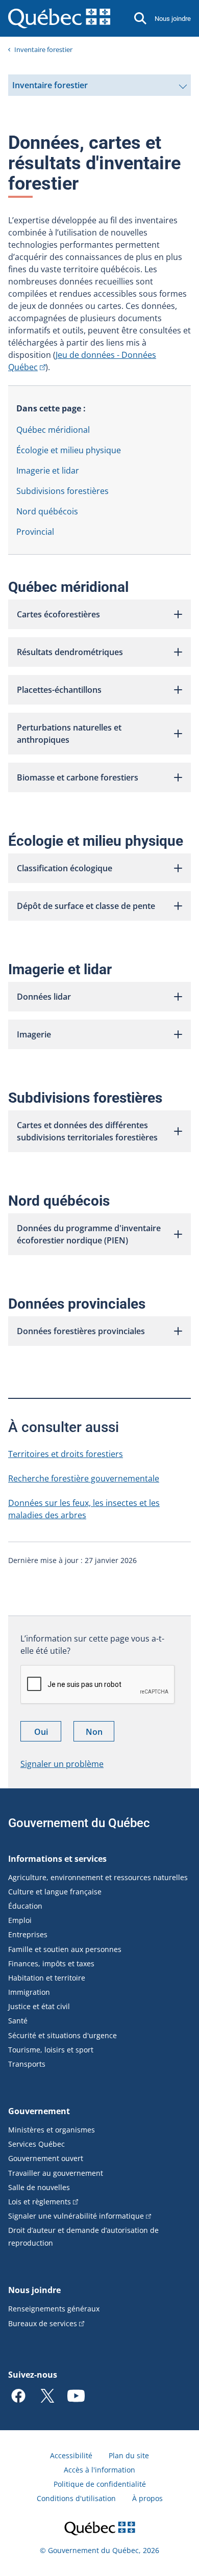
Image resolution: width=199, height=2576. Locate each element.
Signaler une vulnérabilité (76, 2216)
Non (100, 1734)
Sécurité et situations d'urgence (63, 2035)
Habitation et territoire (47, 1978)
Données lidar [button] (44, 997)
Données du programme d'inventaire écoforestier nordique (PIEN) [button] (89, 1234)
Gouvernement (39, 2111)
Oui (48, 1734)
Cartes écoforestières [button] (58, 614)
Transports (27, 2064)
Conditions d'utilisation (76, 2498)
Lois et (40, 2202)
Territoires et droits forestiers (66, 1454)
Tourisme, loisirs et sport (51, 2050)
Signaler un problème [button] (62, 1764)
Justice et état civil (39, 2006)
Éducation (25, 1906)
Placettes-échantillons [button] (59, 690)
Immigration (29, 1992)
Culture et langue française (55, 1892)
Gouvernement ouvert (46, 2158)
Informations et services (57, 1859)
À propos (147, 2498)
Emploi (20, 1920)
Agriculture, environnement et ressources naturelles (98, 1877)
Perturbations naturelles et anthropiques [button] (69, 734)
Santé (18, 2021)
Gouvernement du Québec (79, 1823)
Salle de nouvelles (39, 2187)
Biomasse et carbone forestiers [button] (78, 777)
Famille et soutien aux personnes (65, 1949)
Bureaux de (43, 2323)
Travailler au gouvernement (56, 2173)
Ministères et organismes (52, 2130)
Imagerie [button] (34, 1034)
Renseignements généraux (54, 2309)
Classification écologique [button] (65, 868)
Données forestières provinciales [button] (81, 1331)
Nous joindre (173, 19)
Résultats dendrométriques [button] (70, 652)
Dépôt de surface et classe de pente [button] (86, 906)
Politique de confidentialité (100, 2484)
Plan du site (129, 2455)
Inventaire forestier (43, 49)
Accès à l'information (99, 2470)
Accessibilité (71, 2455)
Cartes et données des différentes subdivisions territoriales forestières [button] (87, 1131)
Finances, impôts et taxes (51, 1963)
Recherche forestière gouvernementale (84, 1478)
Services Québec (36, 2144)
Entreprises (28, 1934)
